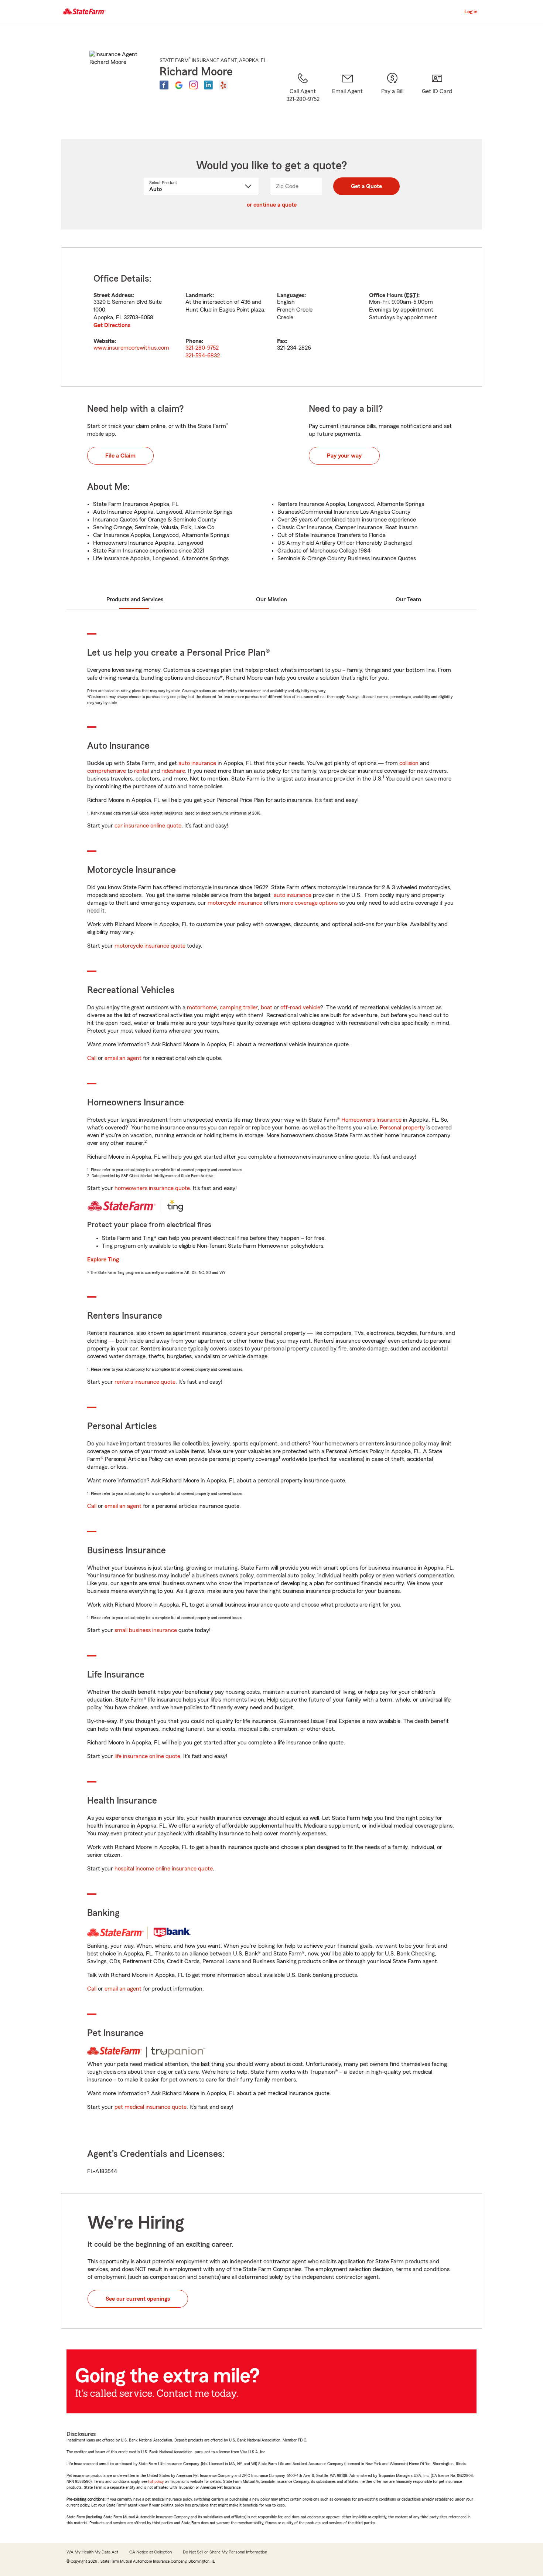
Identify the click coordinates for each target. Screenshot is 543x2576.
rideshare (173, 771)
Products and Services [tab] (135, 599)
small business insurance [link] (146, 1630)
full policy (156, 2481)
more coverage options (309, 903)
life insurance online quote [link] (147, 1756)
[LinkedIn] (208, 85)
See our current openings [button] (138, 2299)
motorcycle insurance (235, 903)
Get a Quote (366, 186)
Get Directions (112, 325)
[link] (347, 96)
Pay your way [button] (344, 456)
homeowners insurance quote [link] (152, 1188)
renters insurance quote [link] (145, 1382)
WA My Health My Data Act (92, 2552)
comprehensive (107, 771)
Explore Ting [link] (103, 1260)
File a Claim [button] (120, 456)
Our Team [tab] (408, 599)
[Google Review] (179, 85)
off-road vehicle (300, 1007)
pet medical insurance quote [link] (151, 2107)
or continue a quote (272, 205)
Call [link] (92, 1058)
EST (411, 295)
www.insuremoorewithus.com (131, 348)
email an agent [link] (123, 1058)
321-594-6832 (203, 356)
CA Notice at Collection (151, 2552)
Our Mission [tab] (271, 599)
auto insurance (197, 763)
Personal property (402, 1128)
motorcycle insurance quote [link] (150, 946)
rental (141, 771)
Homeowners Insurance (371, 1120)
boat (267, 1007)
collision (409, 763)
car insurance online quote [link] (148, 826)
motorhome (202, 1007)
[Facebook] (164, 85)
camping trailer (239, 1007)
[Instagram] (194, 85)
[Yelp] (223, 85)
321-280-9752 (202, 348)
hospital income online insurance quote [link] (164, 1869)
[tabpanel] (271, 317)
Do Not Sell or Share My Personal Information (225, 2552)
